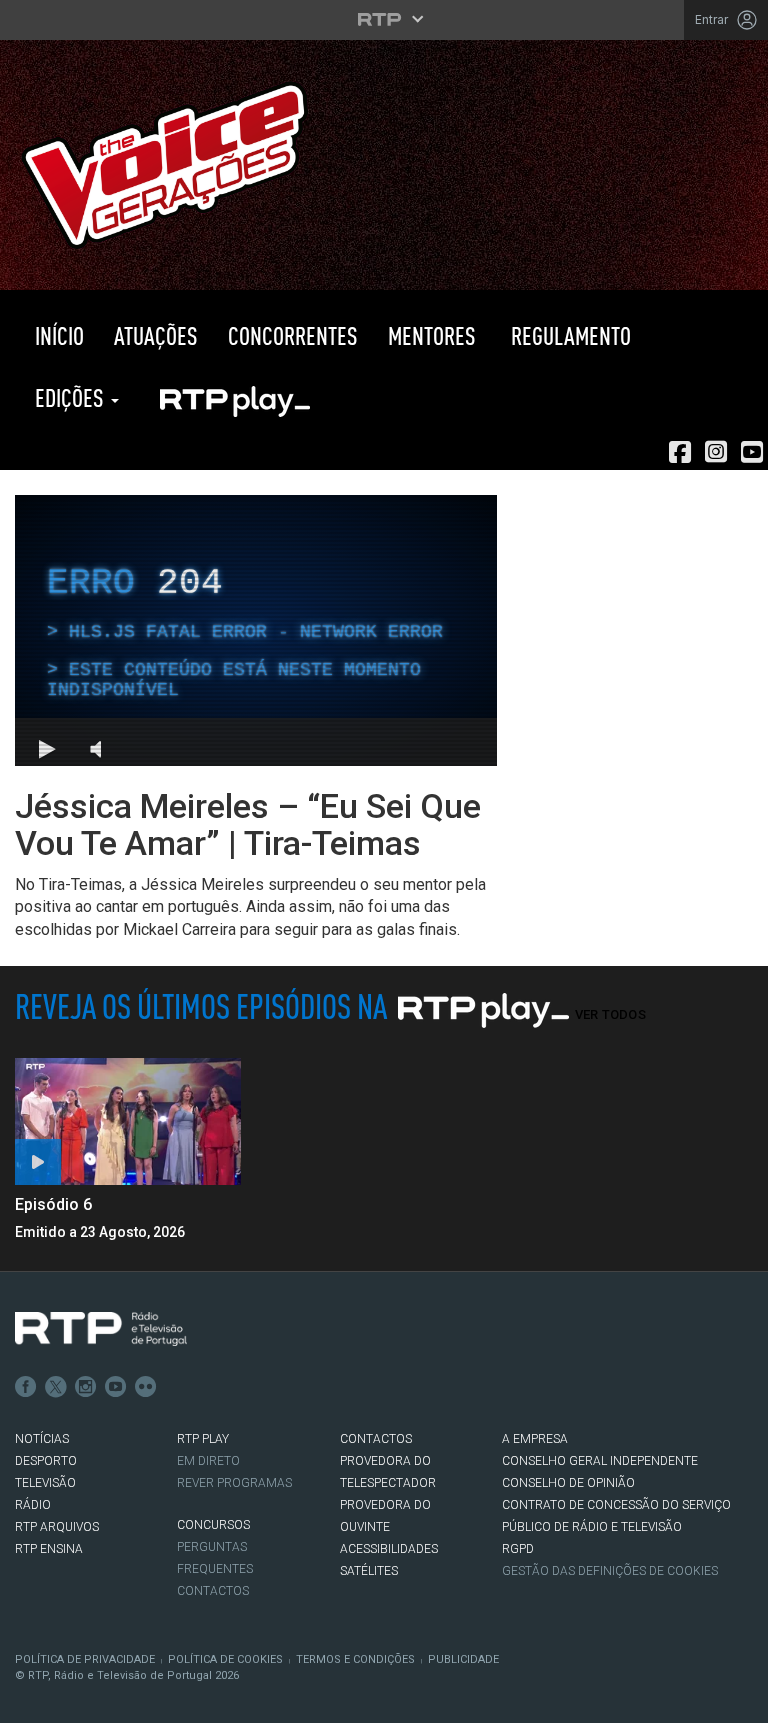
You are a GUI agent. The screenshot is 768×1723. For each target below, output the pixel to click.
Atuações (156, 335)
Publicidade (463, 1659)
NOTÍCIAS (42, 1439)
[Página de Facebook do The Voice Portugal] (680, 452)
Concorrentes (293, 335)
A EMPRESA (535, 1439)
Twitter (56, 1387)
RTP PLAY (234, 398)
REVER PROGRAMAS (234, 1483)
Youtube (116, 1387)
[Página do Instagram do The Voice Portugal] (716, 452)
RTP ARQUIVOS (57, 1527)
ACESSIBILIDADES (389, 1549)
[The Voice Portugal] (164, 163)
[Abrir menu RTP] (384, 19)
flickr (146, 1387)
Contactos (213, 1591)
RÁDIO (33, 1505)
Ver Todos (610, 1014)
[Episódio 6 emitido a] (128, 1121)
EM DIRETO (208, 1461)
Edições (69, 397)
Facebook (26, 1387)
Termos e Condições (355, 1659)
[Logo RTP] (101, 1329)
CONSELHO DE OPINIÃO (568, 1483)
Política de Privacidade (85, 1659)
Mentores (432, 335)
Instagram (86, 1387)
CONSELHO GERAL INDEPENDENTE (600, 1461)
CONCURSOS (213, 1525)
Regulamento (568, 335)
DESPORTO (46, 1461)
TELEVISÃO (45, 1483)
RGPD (518, 1549)
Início (57, 335)
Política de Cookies (225, 1659)
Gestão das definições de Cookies (610, 1571)
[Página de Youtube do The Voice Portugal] (752, 452)
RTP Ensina (49, 1549)
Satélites (369, 1571)
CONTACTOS (376, 1439)
